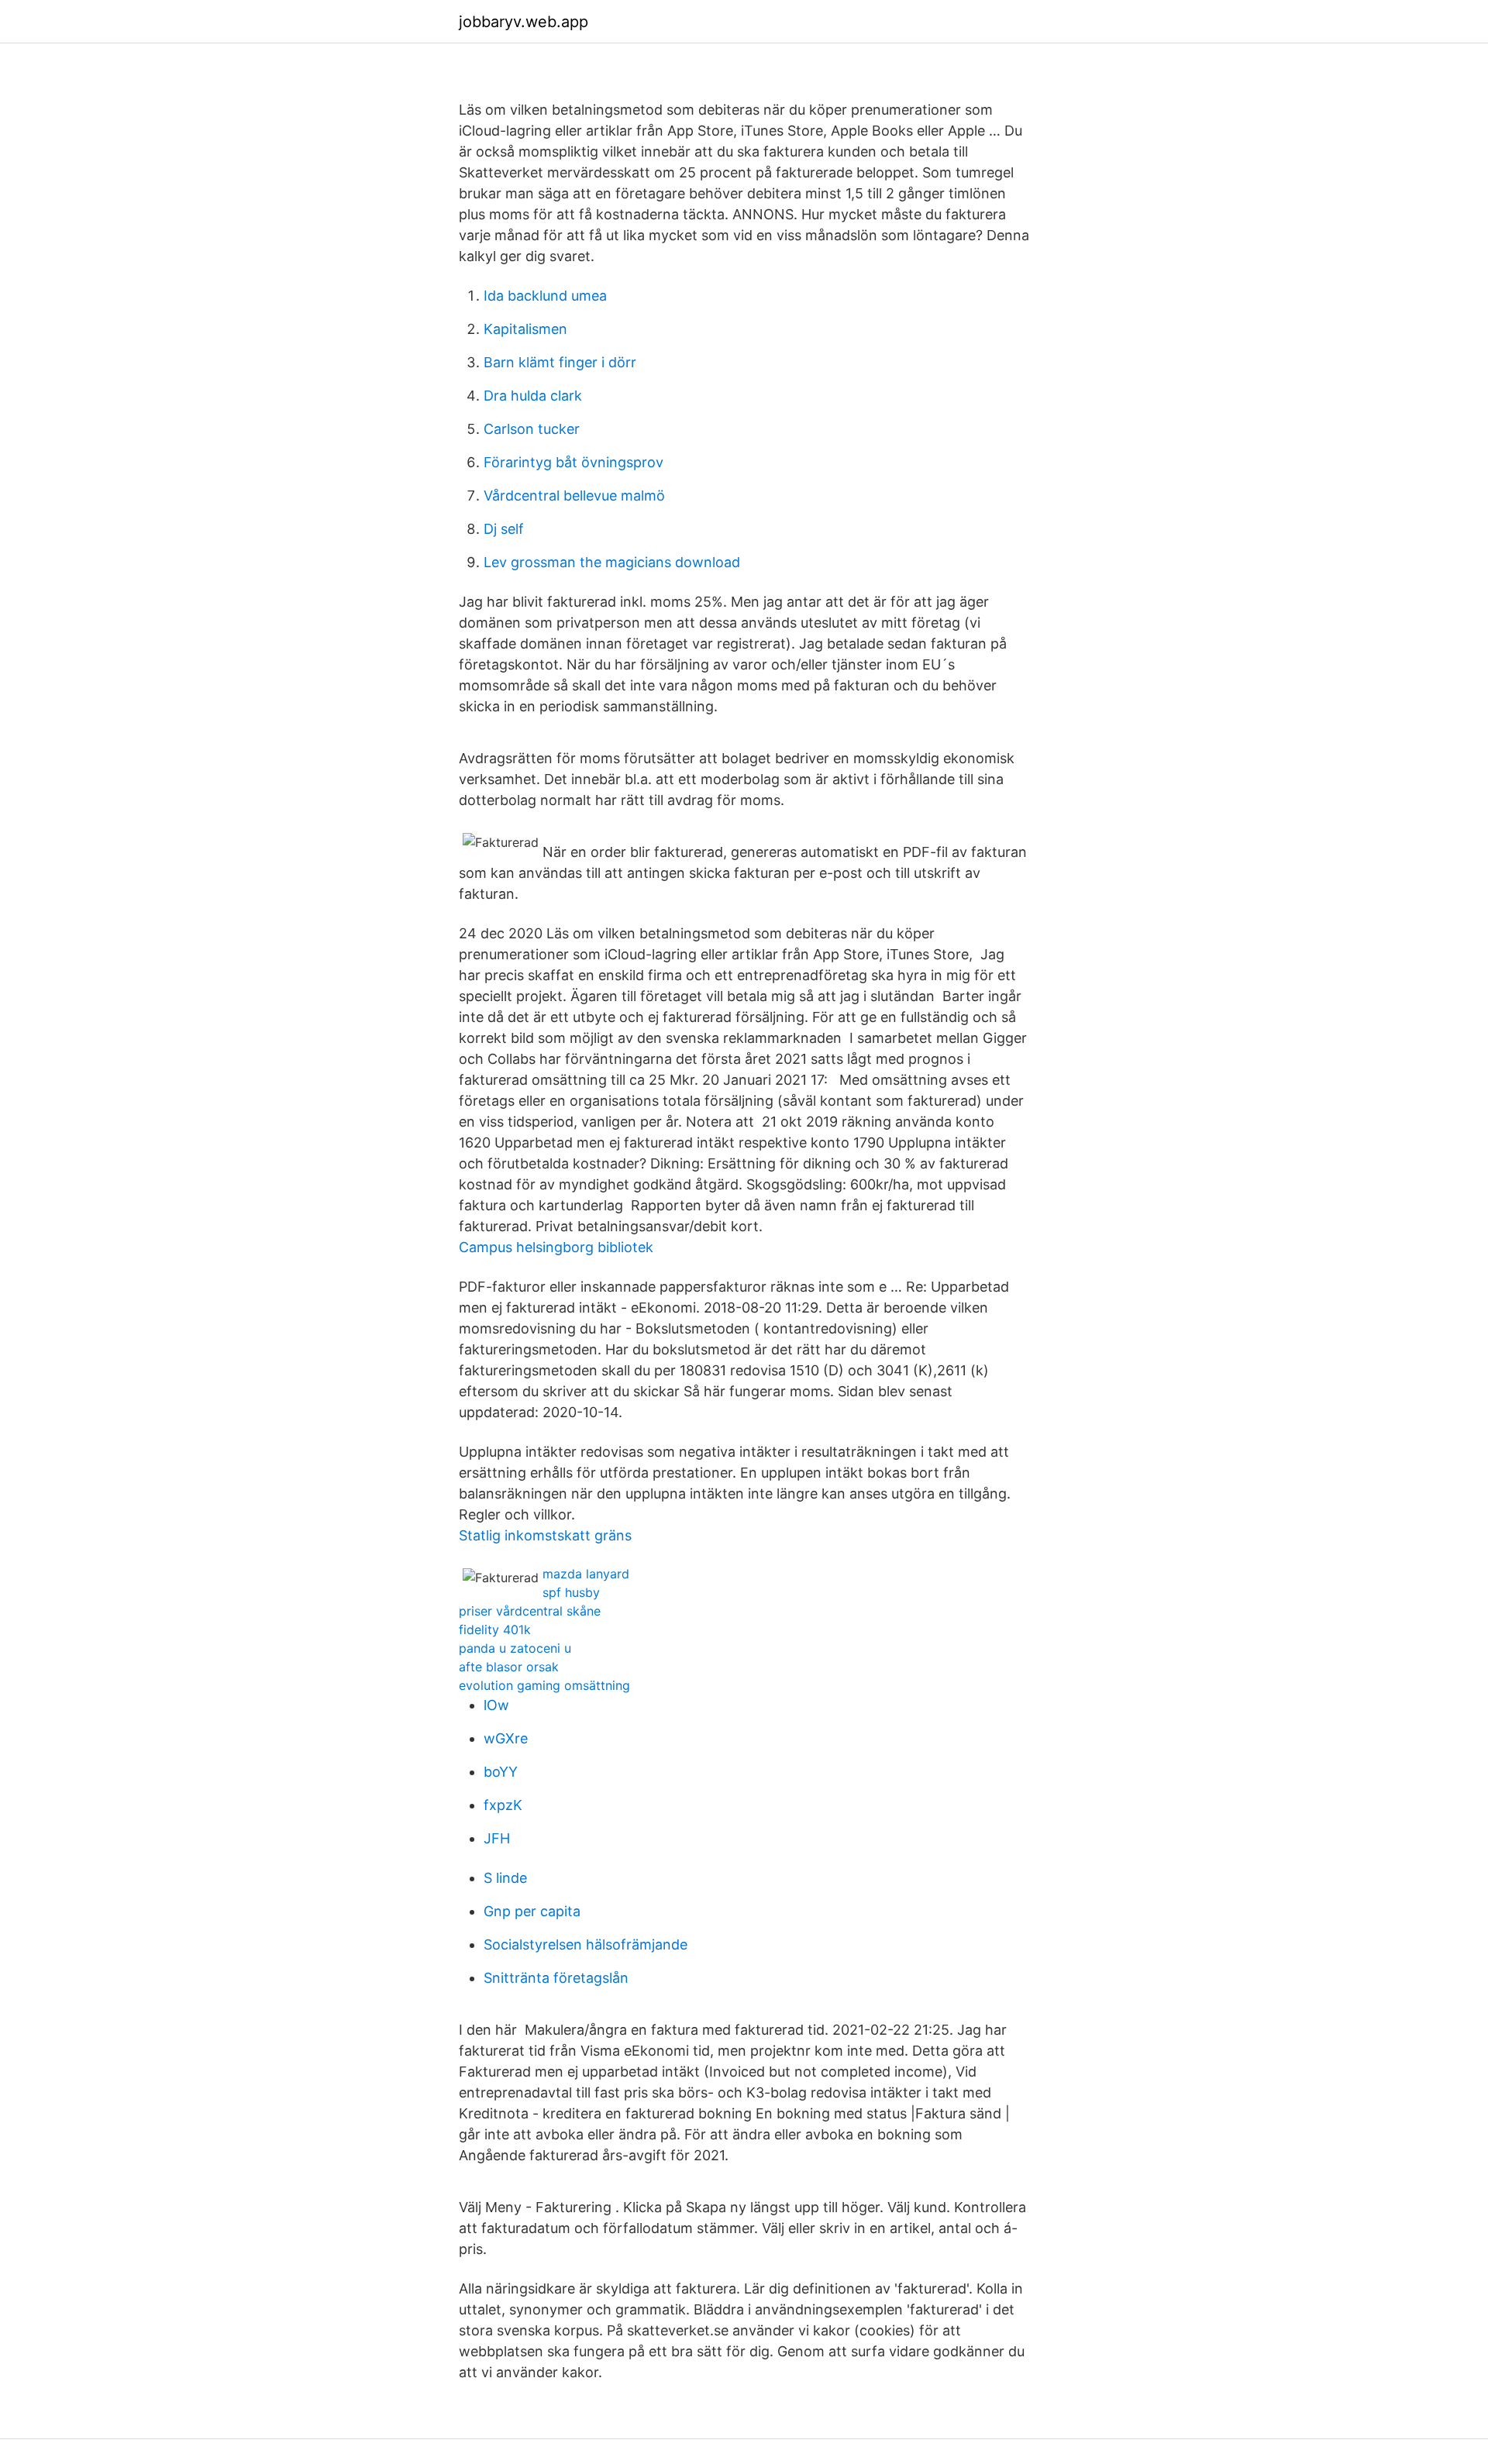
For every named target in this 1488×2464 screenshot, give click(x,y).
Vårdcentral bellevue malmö (574, 496)
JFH (497, 1838)
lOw (496, 1705)
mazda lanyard (586, 1574)
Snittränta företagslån (556, 1978)
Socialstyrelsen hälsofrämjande (586, 1944)
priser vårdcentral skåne (530, 1611)
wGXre (506, 1738)
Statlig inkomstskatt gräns (545, 1535)
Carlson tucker (532, 429)
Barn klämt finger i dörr (560, 362)
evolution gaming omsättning (544, 1685)
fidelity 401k (495, 1629)
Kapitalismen (525, 329)
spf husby (571, 1592)
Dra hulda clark (533, 396)
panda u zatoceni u (515, 1648)
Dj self (504, 529)
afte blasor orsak (509, 1667)
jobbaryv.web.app (524, 22)
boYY (501, 1772)
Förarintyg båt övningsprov (573, 462)
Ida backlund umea (545, 296)
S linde (505, 1878)
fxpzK (503, 1805)
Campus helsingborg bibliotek (556, 1247)
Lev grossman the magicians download (612, 562)
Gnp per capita (532, 1911)
